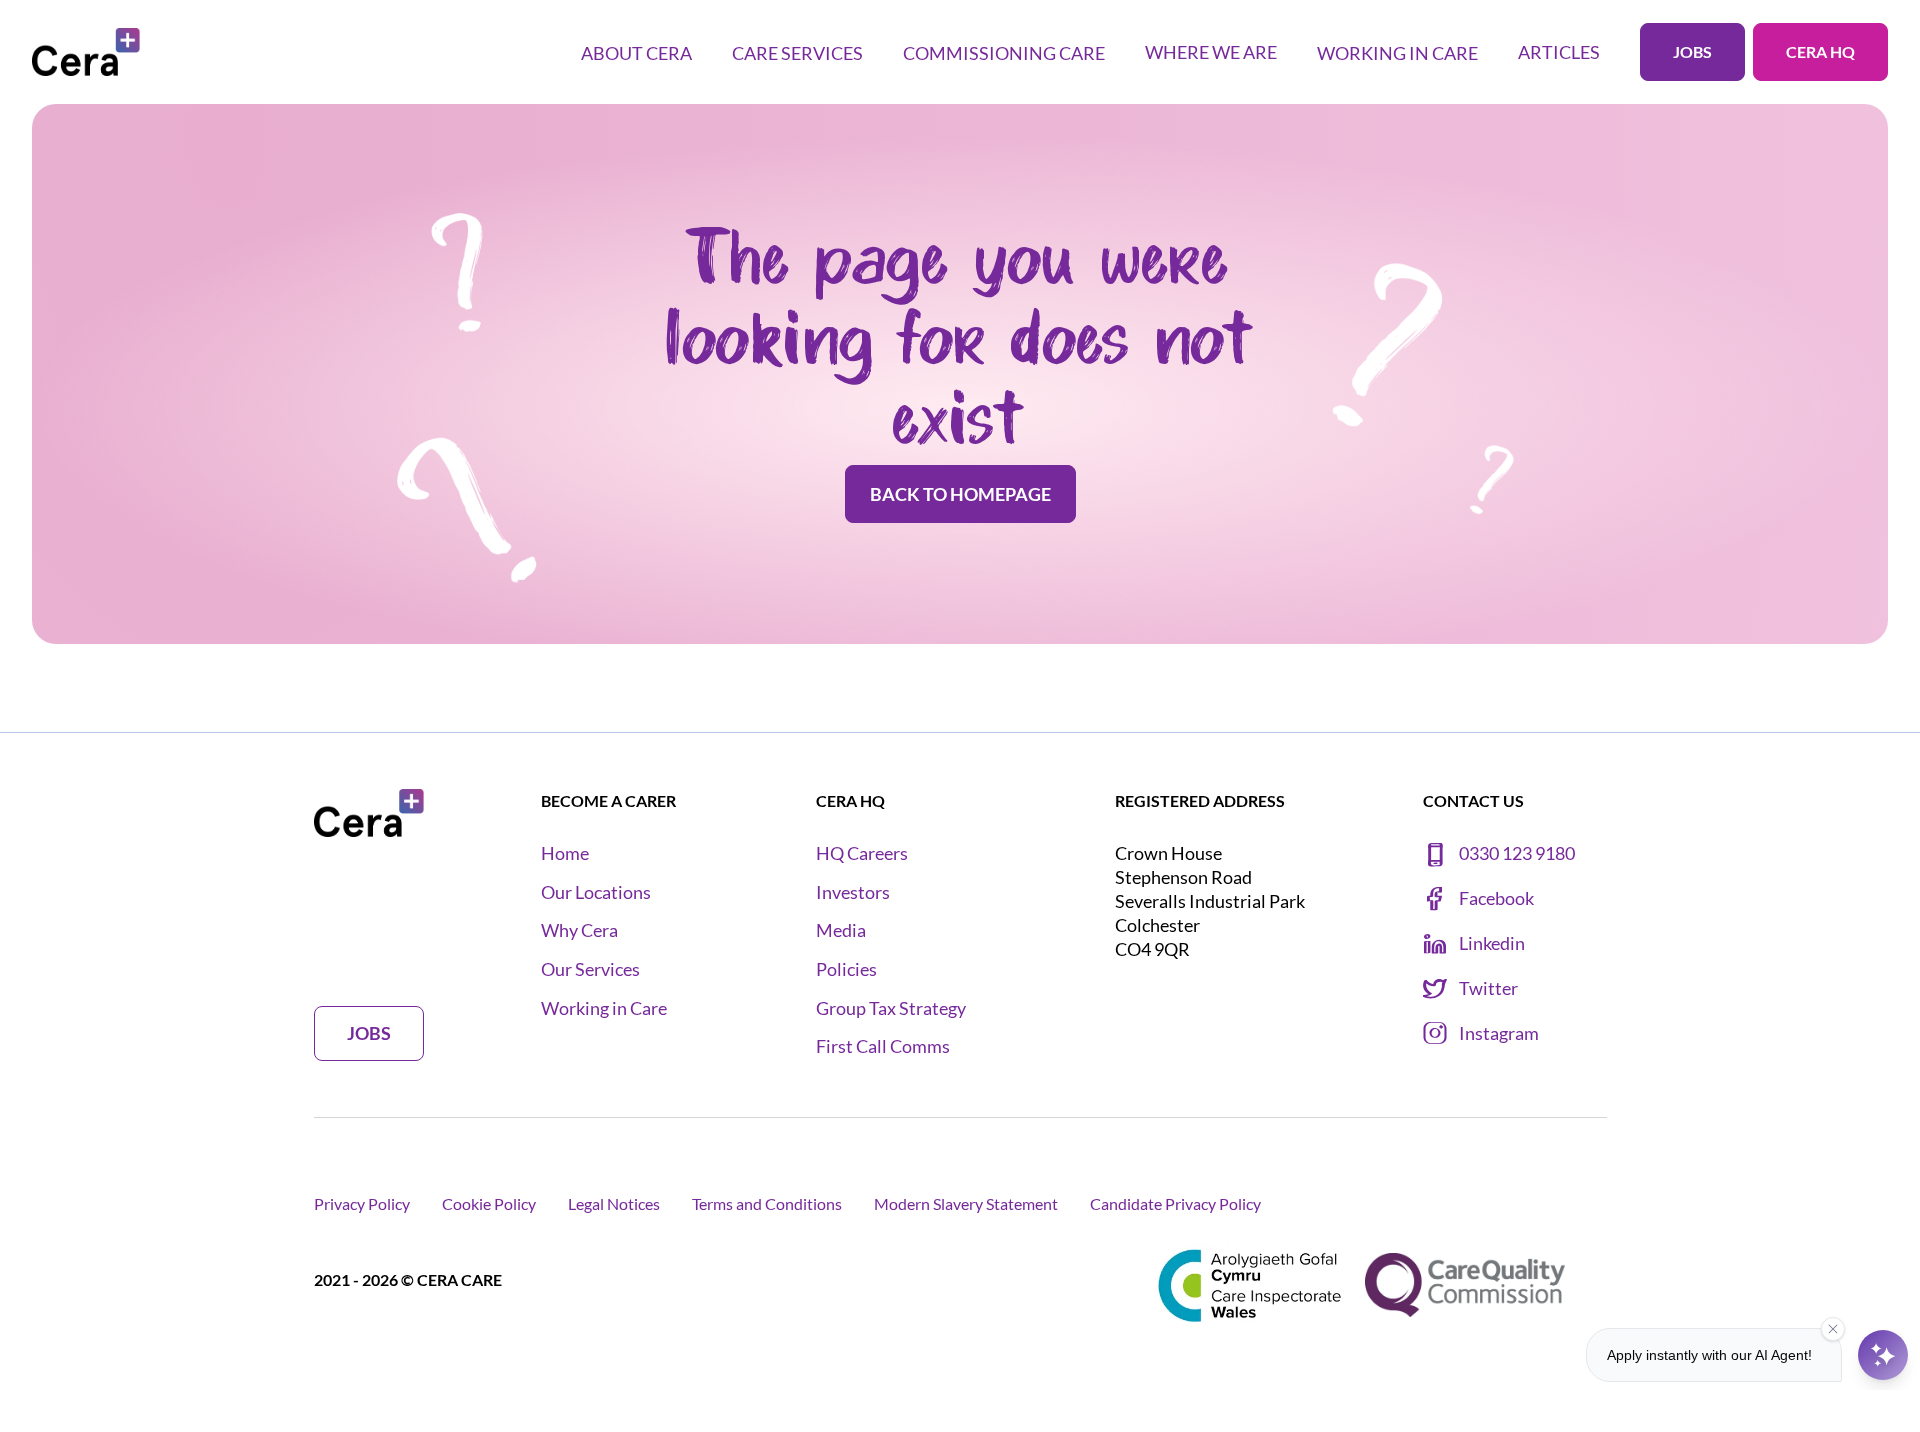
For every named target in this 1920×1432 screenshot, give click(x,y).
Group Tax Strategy (891, 1008)
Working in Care (604, 1008)
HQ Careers (862, 853)
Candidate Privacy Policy (1175, 1203)
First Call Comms (883, 1046)
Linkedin (1492, 943)
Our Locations (596, 892)
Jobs (1692, 51)
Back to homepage (960, 494)
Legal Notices (614, 1203)
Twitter (1488, 988)
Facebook (1496, 898)
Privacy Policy (362, 1203)
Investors (853, 892)
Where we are (1211, 52)
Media (841, 930)
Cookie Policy (489, 1203)
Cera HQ (1820, 51)
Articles (1559, 52)
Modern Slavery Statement (966, 1203)
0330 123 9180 (1517, 853)
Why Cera (579, 930)
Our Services (590, 969)
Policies (846, 969)
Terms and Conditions (767, 1203)
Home (565, 853)
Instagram (1499, 1033)
